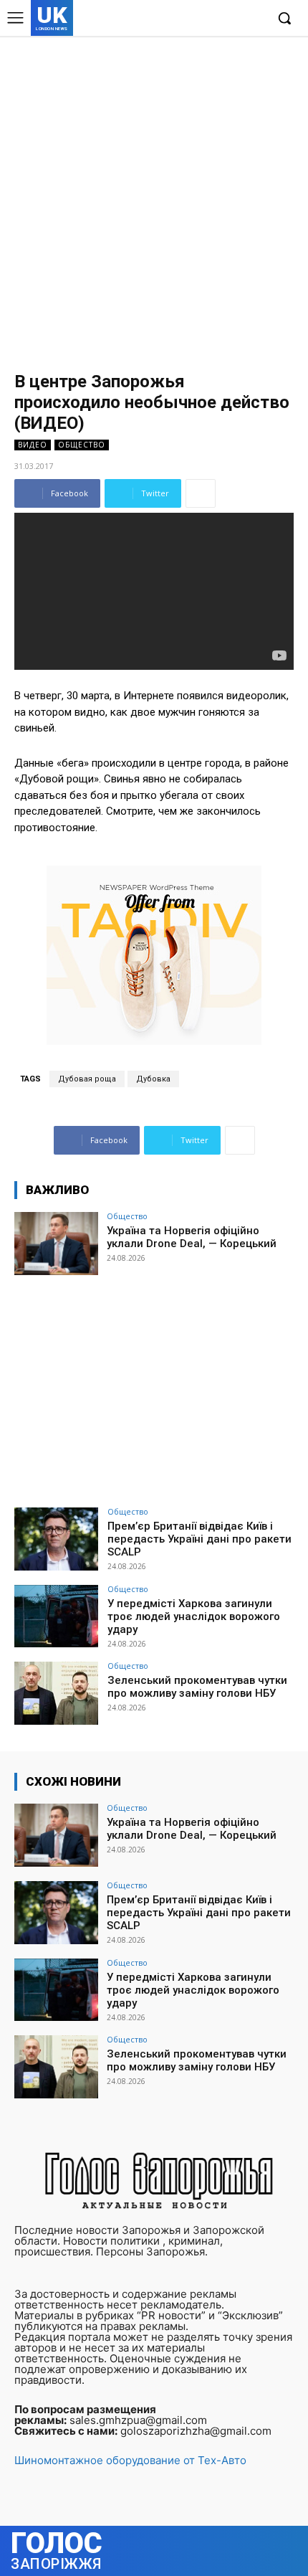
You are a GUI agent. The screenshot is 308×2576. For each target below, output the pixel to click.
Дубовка (153, 1079)
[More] (201, 493)
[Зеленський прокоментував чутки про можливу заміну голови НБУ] (56, 1693)
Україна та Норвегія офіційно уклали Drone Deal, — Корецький (192, 1237)
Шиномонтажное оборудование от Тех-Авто (130, 2460)
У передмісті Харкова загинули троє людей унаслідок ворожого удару (194, 1616)
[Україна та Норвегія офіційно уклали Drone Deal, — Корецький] (56, 1244)
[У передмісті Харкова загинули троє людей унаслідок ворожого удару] (56, 1616)
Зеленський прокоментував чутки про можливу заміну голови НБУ (197, 1687)
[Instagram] (210, 19)
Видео (33, 445)
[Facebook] (188, 19)
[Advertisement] (154, 197)
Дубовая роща (87, 1079)
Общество (82, 445)
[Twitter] (232, 19)
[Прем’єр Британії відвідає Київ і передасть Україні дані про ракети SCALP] (56, 1539)
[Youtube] (254, 19)
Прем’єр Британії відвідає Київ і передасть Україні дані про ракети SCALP (199, 1539)
